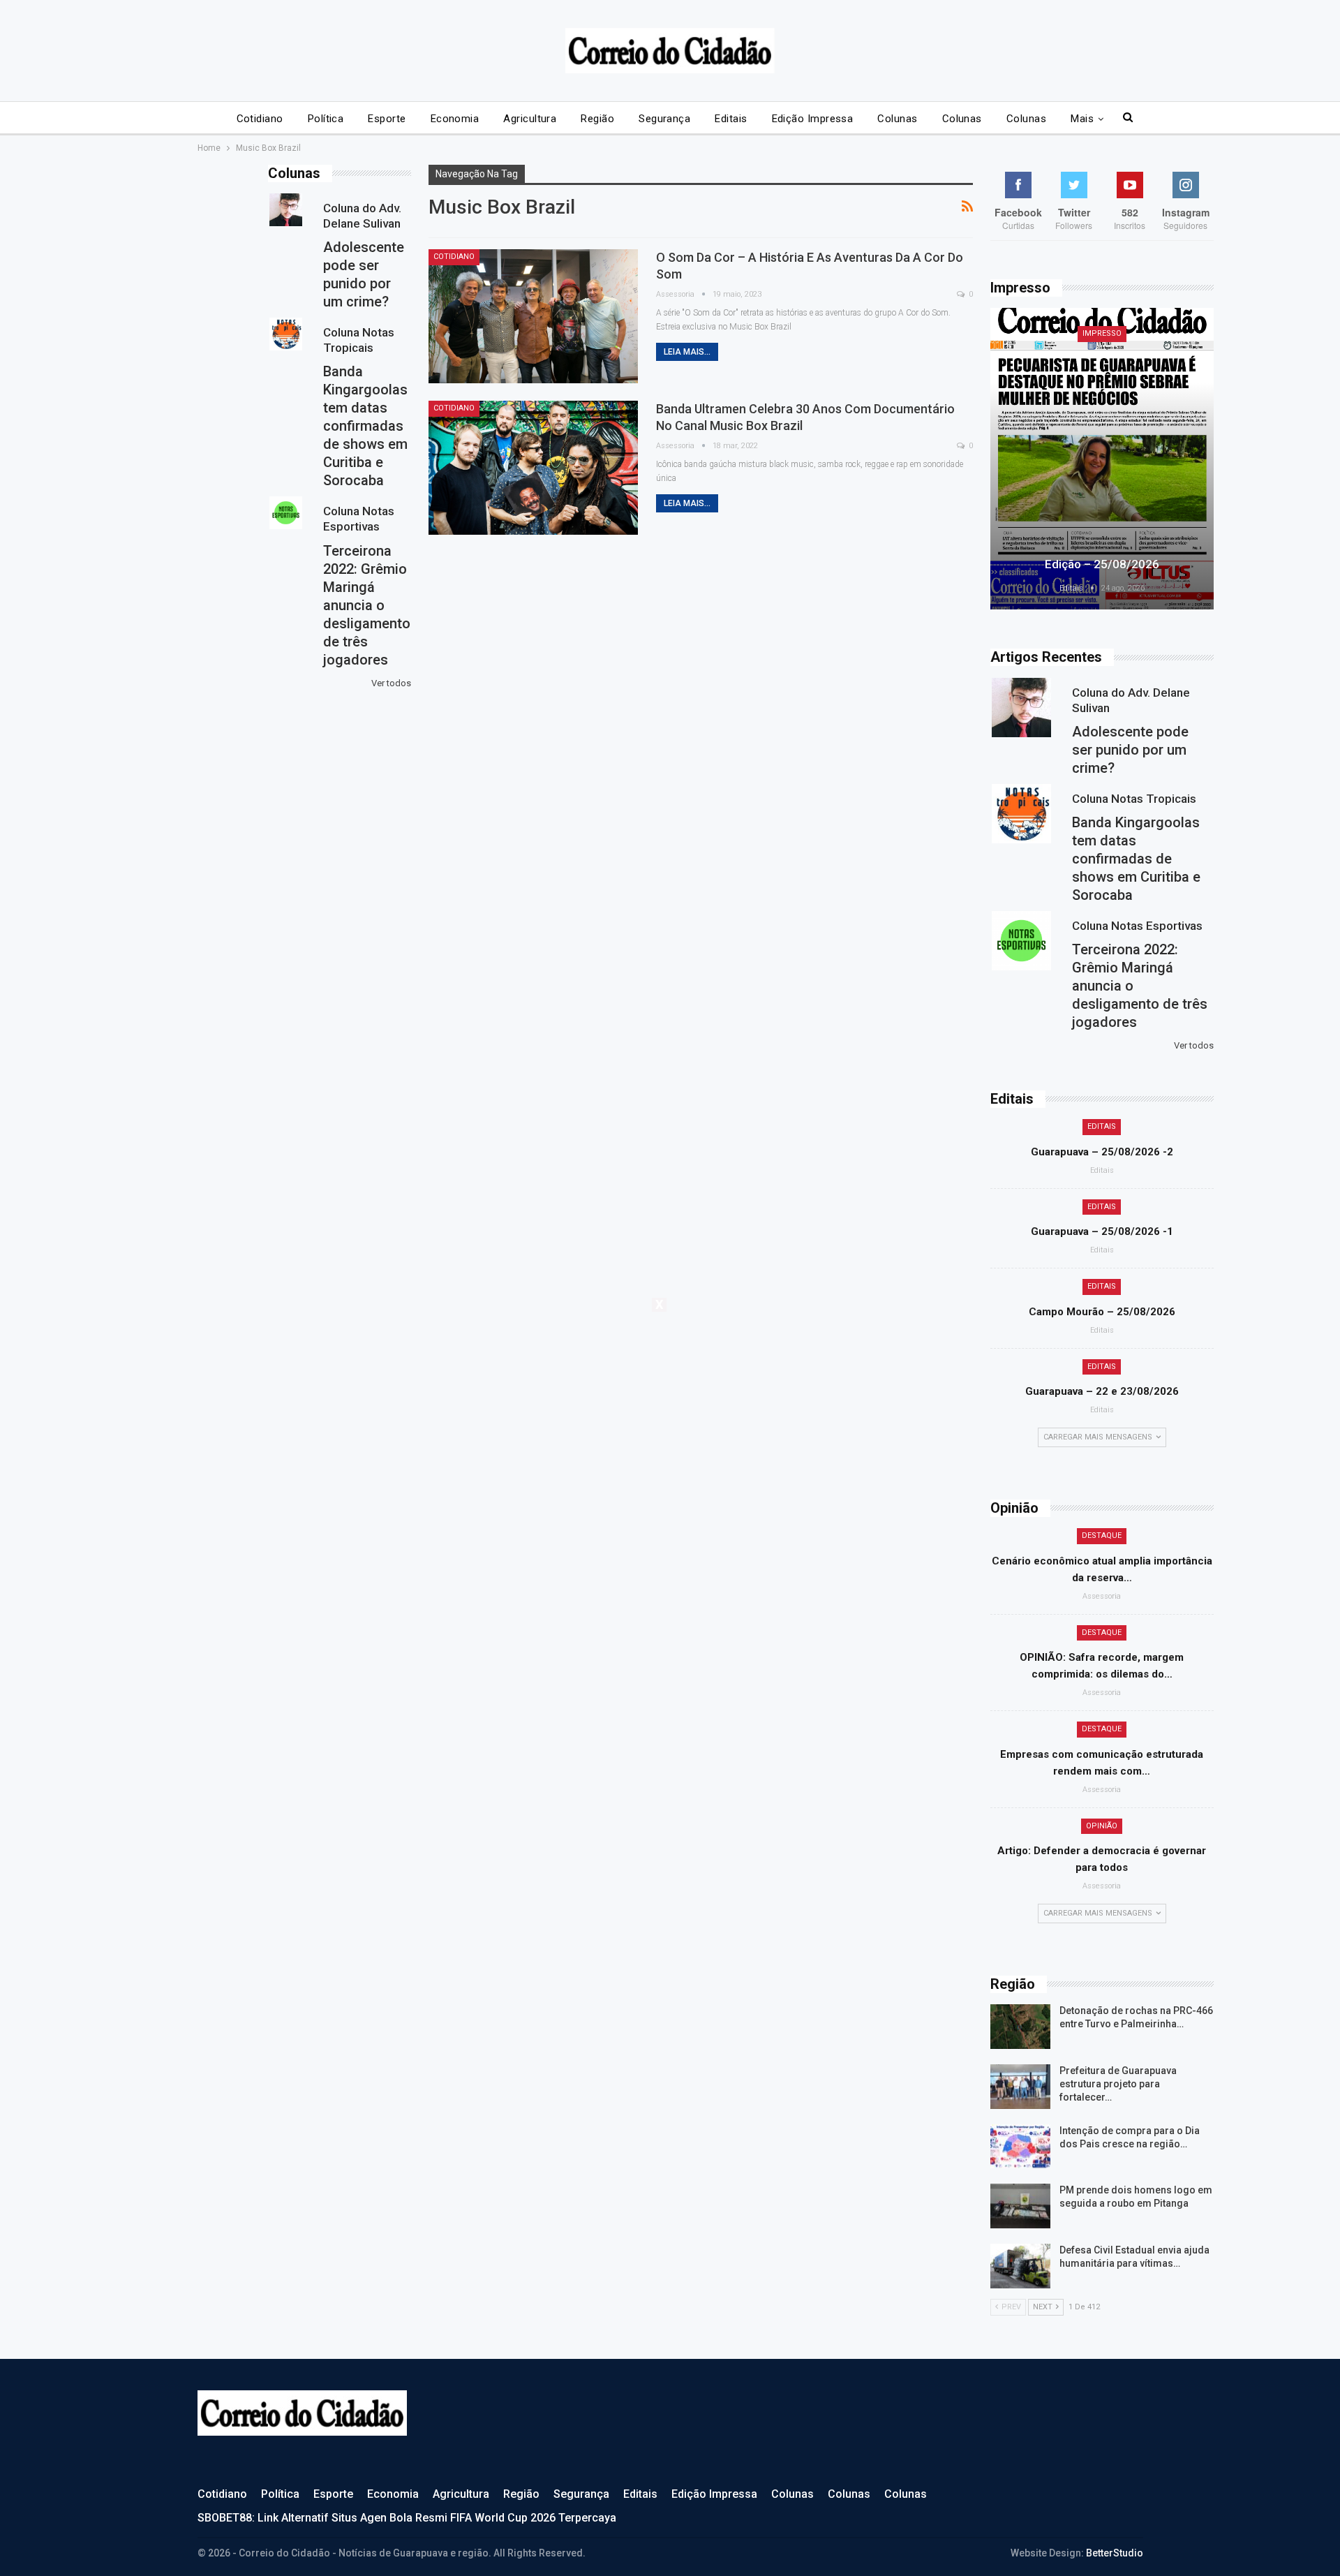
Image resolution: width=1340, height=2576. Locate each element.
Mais (1082, 119)
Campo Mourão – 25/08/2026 (1102, 1312)
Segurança (664, 119)
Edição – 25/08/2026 (1102, 564)
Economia (455, 119)
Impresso (1102, 333)
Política (326, 119)
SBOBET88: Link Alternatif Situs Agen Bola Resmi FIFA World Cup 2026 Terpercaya (407, 2518)
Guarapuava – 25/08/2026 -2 (1102, 1152)
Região (597, 119)
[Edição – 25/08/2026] (1102, 459)
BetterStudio (1115, 2553)
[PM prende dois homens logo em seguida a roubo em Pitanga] (1020, 2206)
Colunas (897, 119)
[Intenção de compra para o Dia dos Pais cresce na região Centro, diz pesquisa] (1020, 2147)
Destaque (1102, 1535)
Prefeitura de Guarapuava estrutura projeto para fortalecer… (1118, 2084)
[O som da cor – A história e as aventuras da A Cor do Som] (533, 316)
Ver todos (1194, 1045)
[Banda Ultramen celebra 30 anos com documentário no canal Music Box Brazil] (533, 468)
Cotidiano (260, 119)
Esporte (387, 119)
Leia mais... (687, 352)
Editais (731, 119)
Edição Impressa (813, 119)
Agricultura (530, 119)
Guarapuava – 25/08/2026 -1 (1102, 1231)
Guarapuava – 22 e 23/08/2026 (1102, 1391)
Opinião (1102, 1826)
